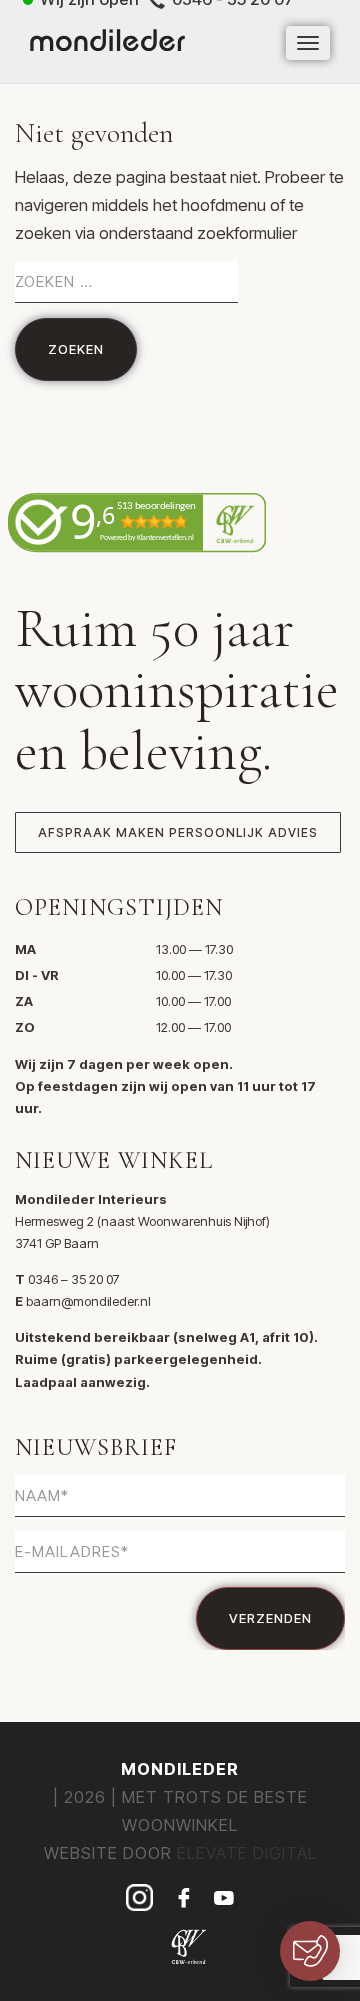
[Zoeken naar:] (126, 282)
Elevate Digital (247, 1853)
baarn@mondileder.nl (88, 1301)
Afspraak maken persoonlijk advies (178, 832)
